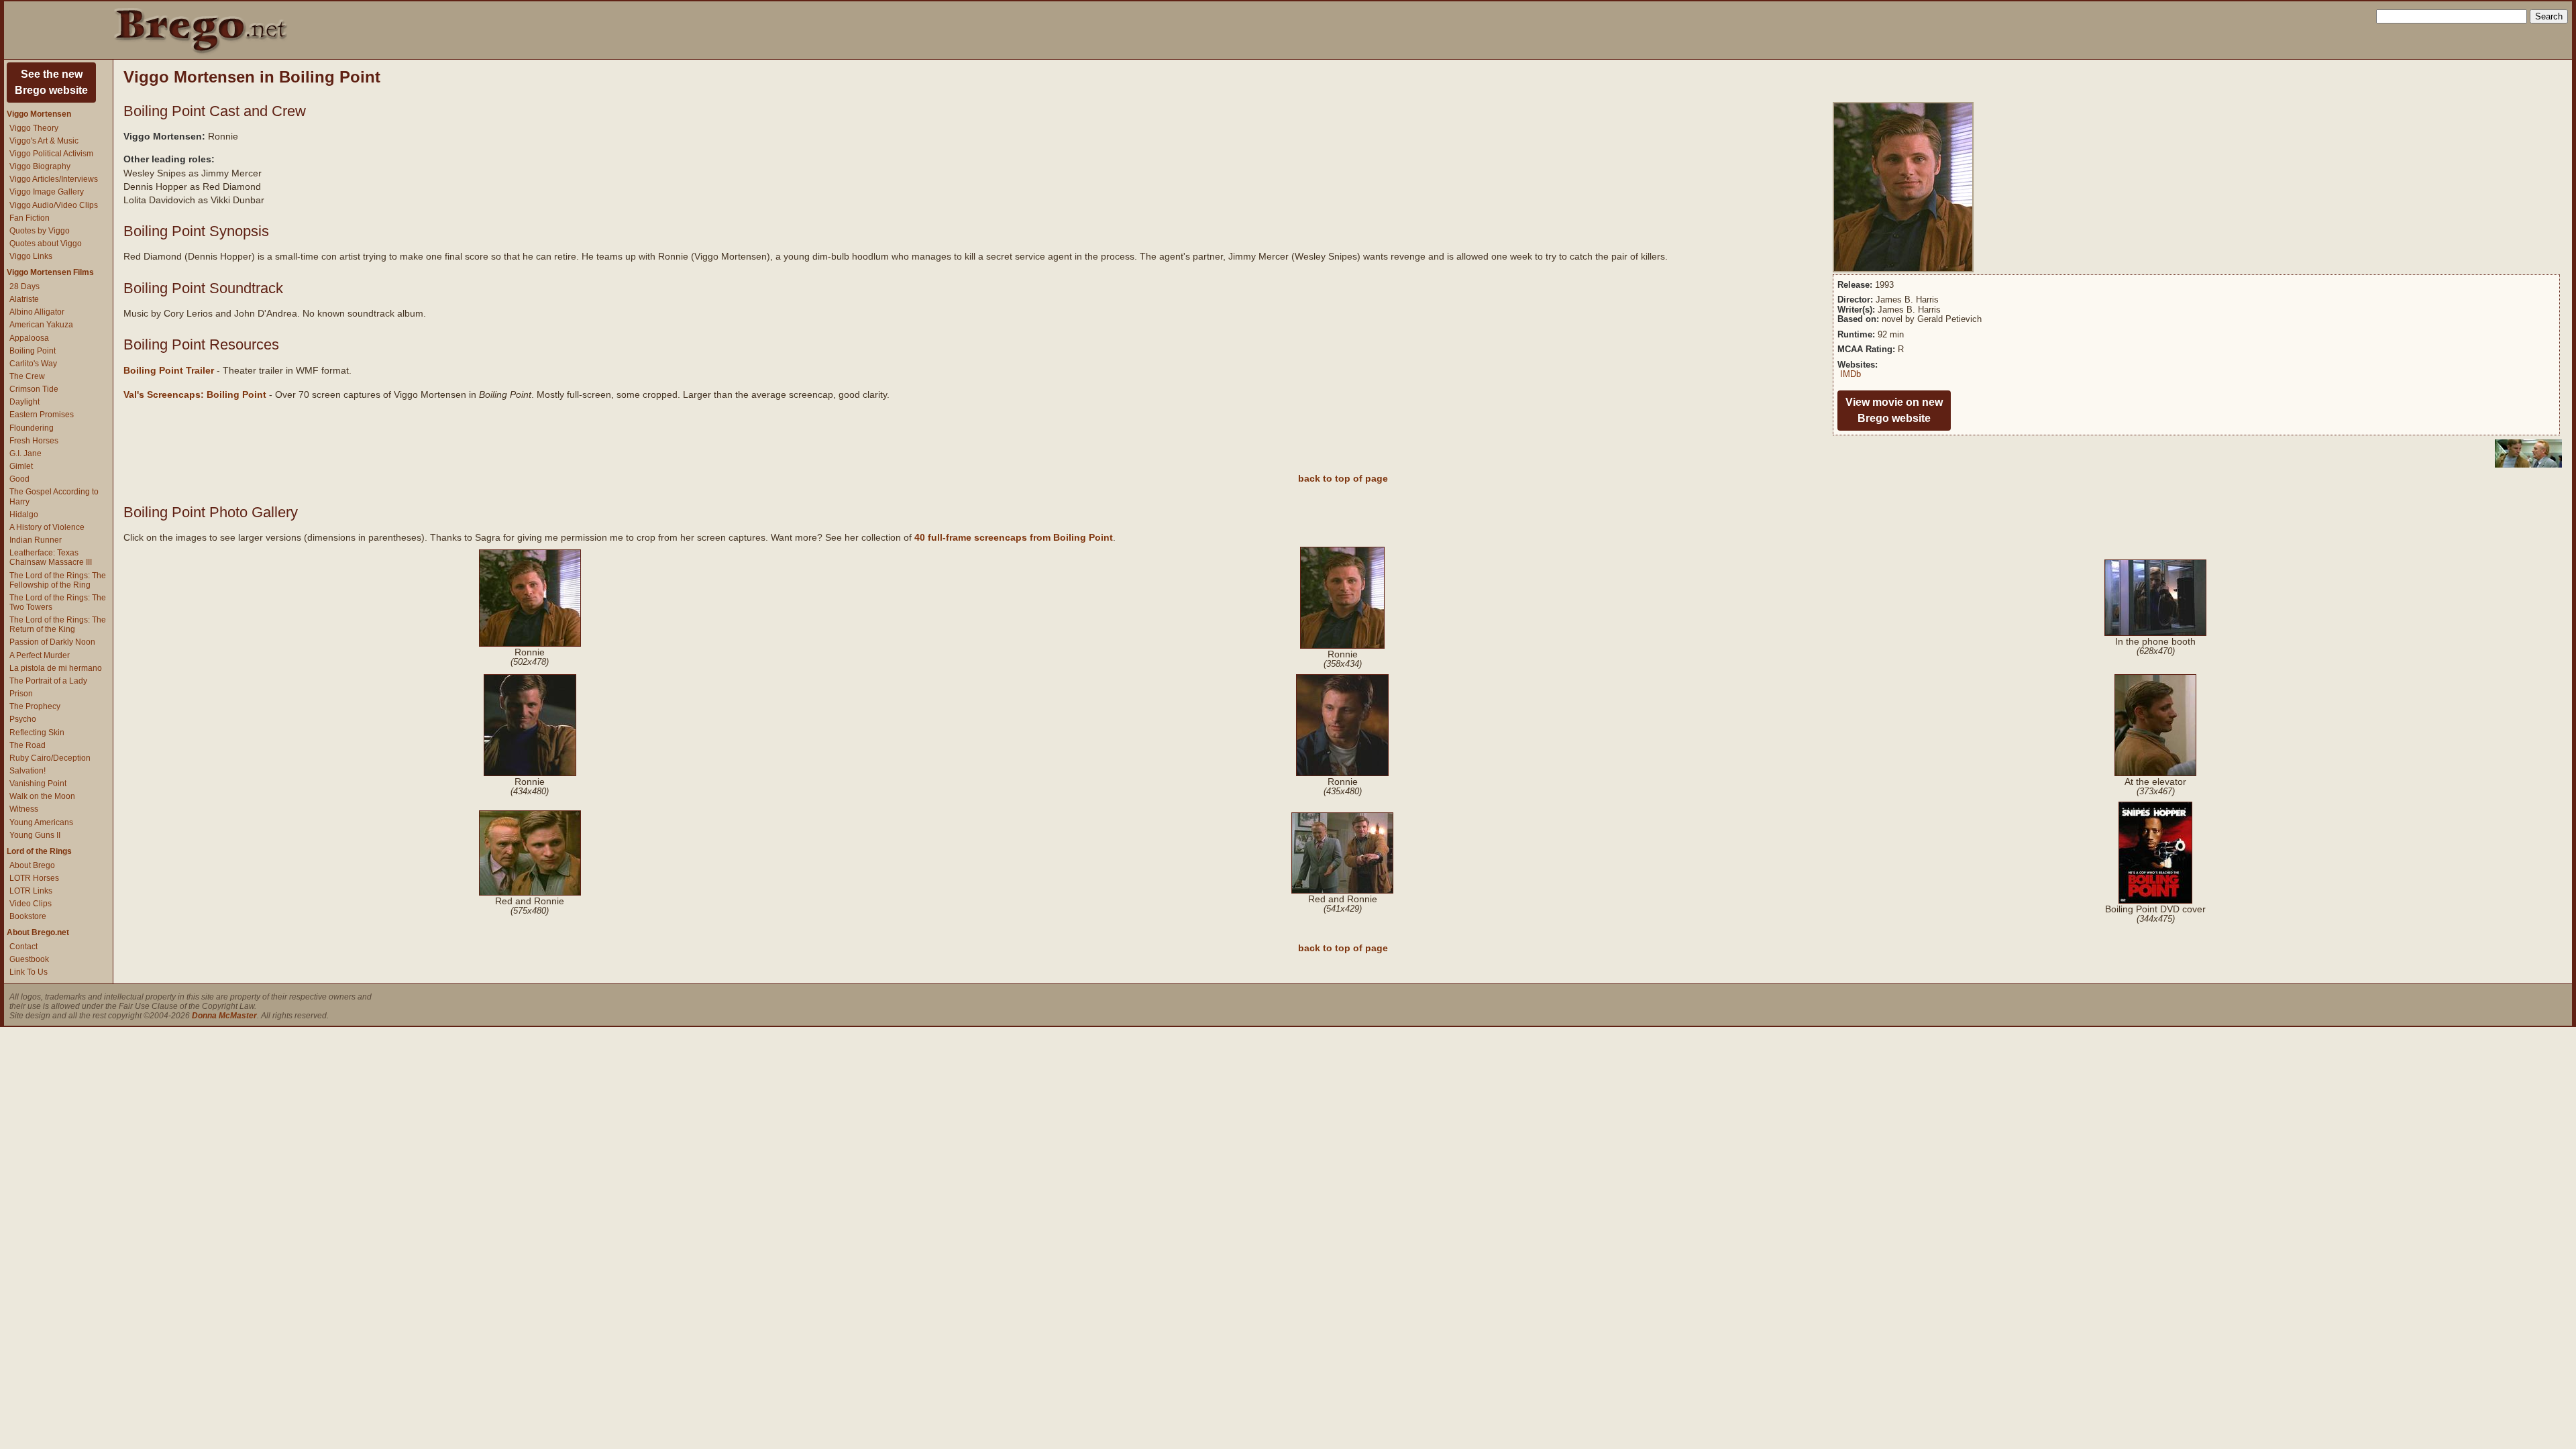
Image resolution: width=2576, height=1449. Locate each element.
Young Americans (41, 822)
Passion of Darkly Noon (52, 642)
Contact (23, 947)
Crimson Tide (34, 389)
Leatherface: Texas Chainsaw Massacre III (51, 557)
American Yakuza (41, 325)
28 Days (24, 286)
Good (19, 479)
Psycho (23, 719)
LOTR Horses (34, 878)
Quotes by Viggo (40, 231)
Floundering (32, 428)
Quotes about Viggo (46, 244)
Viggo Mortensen (39, 114)
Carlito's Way (33, 364)
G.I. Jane (25, 453)
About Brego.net (38, 932)
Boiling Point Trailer (169, 370)
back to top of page (1343, 478)
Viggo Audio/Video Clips (54, 205)
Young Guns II (35, 835)
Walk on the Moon (42, 796)
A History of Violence (47, 527)
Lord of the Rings (39, 851)
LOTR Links (31, 891)
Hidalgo (24, 515)
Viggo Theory (34, 128)
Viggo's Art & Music (44, 141)
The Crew (27, 376)
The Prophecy (35, 706)
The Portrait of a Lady (48, 681)
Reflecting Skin (37, 733)
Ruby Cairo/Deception (50, 758)
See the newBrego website (51, 82)
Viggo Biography (40, 166)
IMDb (1850, 374)
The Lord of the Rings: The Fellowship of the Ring (58, 580)
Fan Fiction (30, 218)
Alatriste (24, 299)
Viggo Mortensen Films (50, 272)
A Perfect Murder (40, 655)
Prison (21, 694)
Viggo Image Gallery (47, 192)
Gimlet (21, 466)
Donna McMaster (224, 1016)
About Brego (32, 865)
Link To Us (29, 972)
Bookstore (28, 916)
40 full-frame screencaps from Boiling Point (1014, 537)
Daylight (24, 402)
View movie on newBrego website (1894, 410)
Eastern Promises (42, 415)
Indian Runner (36, 540)
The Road (28, 745)
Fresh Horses (34, 441)
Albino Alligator (37, 312)
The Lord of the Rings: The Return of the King (58, 625)
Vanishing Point (38, 784)
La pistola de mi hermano (56, 668)
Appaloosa (29, 338)
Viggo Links (31, 256)
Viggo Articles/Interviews (54, 179)
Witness (24, 809)
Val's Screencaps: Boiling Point (195, 394)
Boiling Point (33, 351)
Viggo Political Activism (51, 154)
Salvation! (28, 771)
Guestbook (29, 959)
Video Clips (31, 904)
